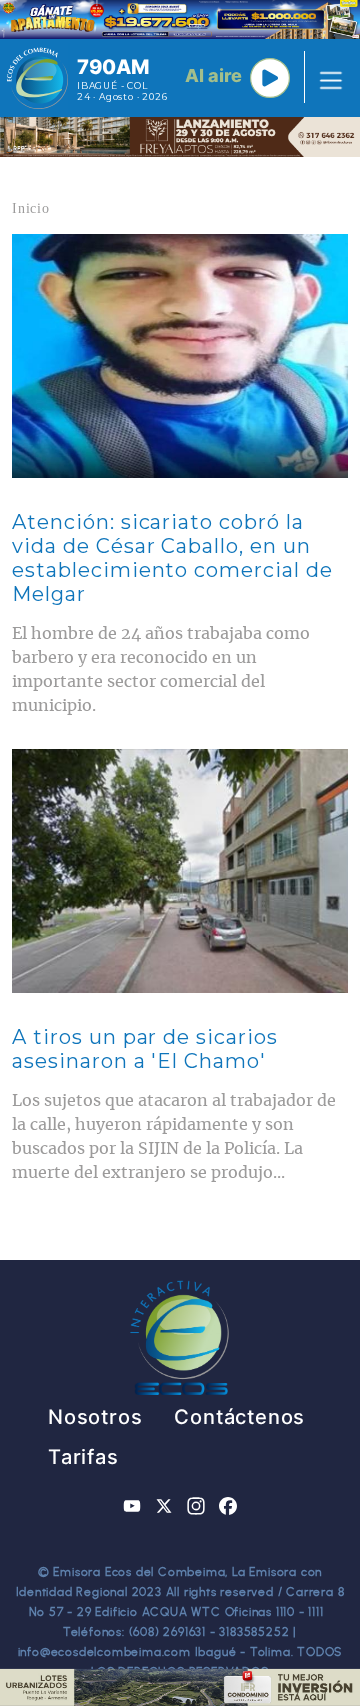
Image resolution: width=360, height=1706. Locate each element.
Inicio (31, 208)
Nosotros (95, 1417)
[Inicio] (37, 78)
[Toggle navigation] (325, 78)
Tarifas (83, 1457)
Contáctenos (239, 1417)
